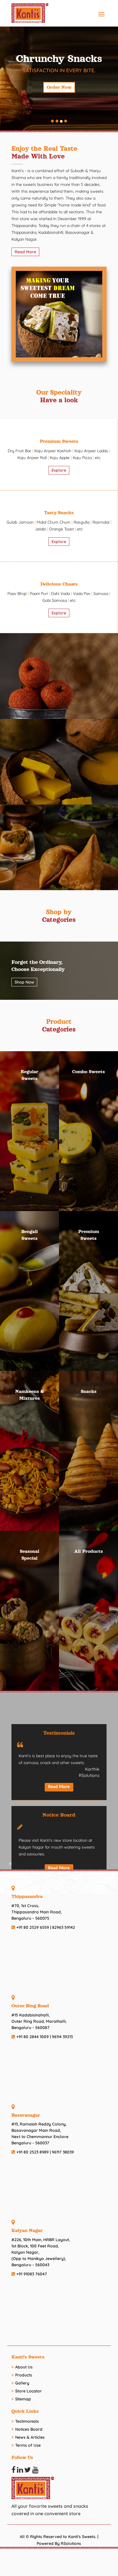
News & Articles (30, 2437)
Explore (59, 470)
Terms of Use (28, 2445)
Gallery (22, 2383)
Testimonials (27, 2421)
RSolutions (71, 2543)
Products (24, 2375)
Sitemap (23, 2399)
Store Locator (28, 2391)
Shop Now (24, 982)
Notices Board (29, 2429)
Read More (25, 252)
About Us (24, 2367)
